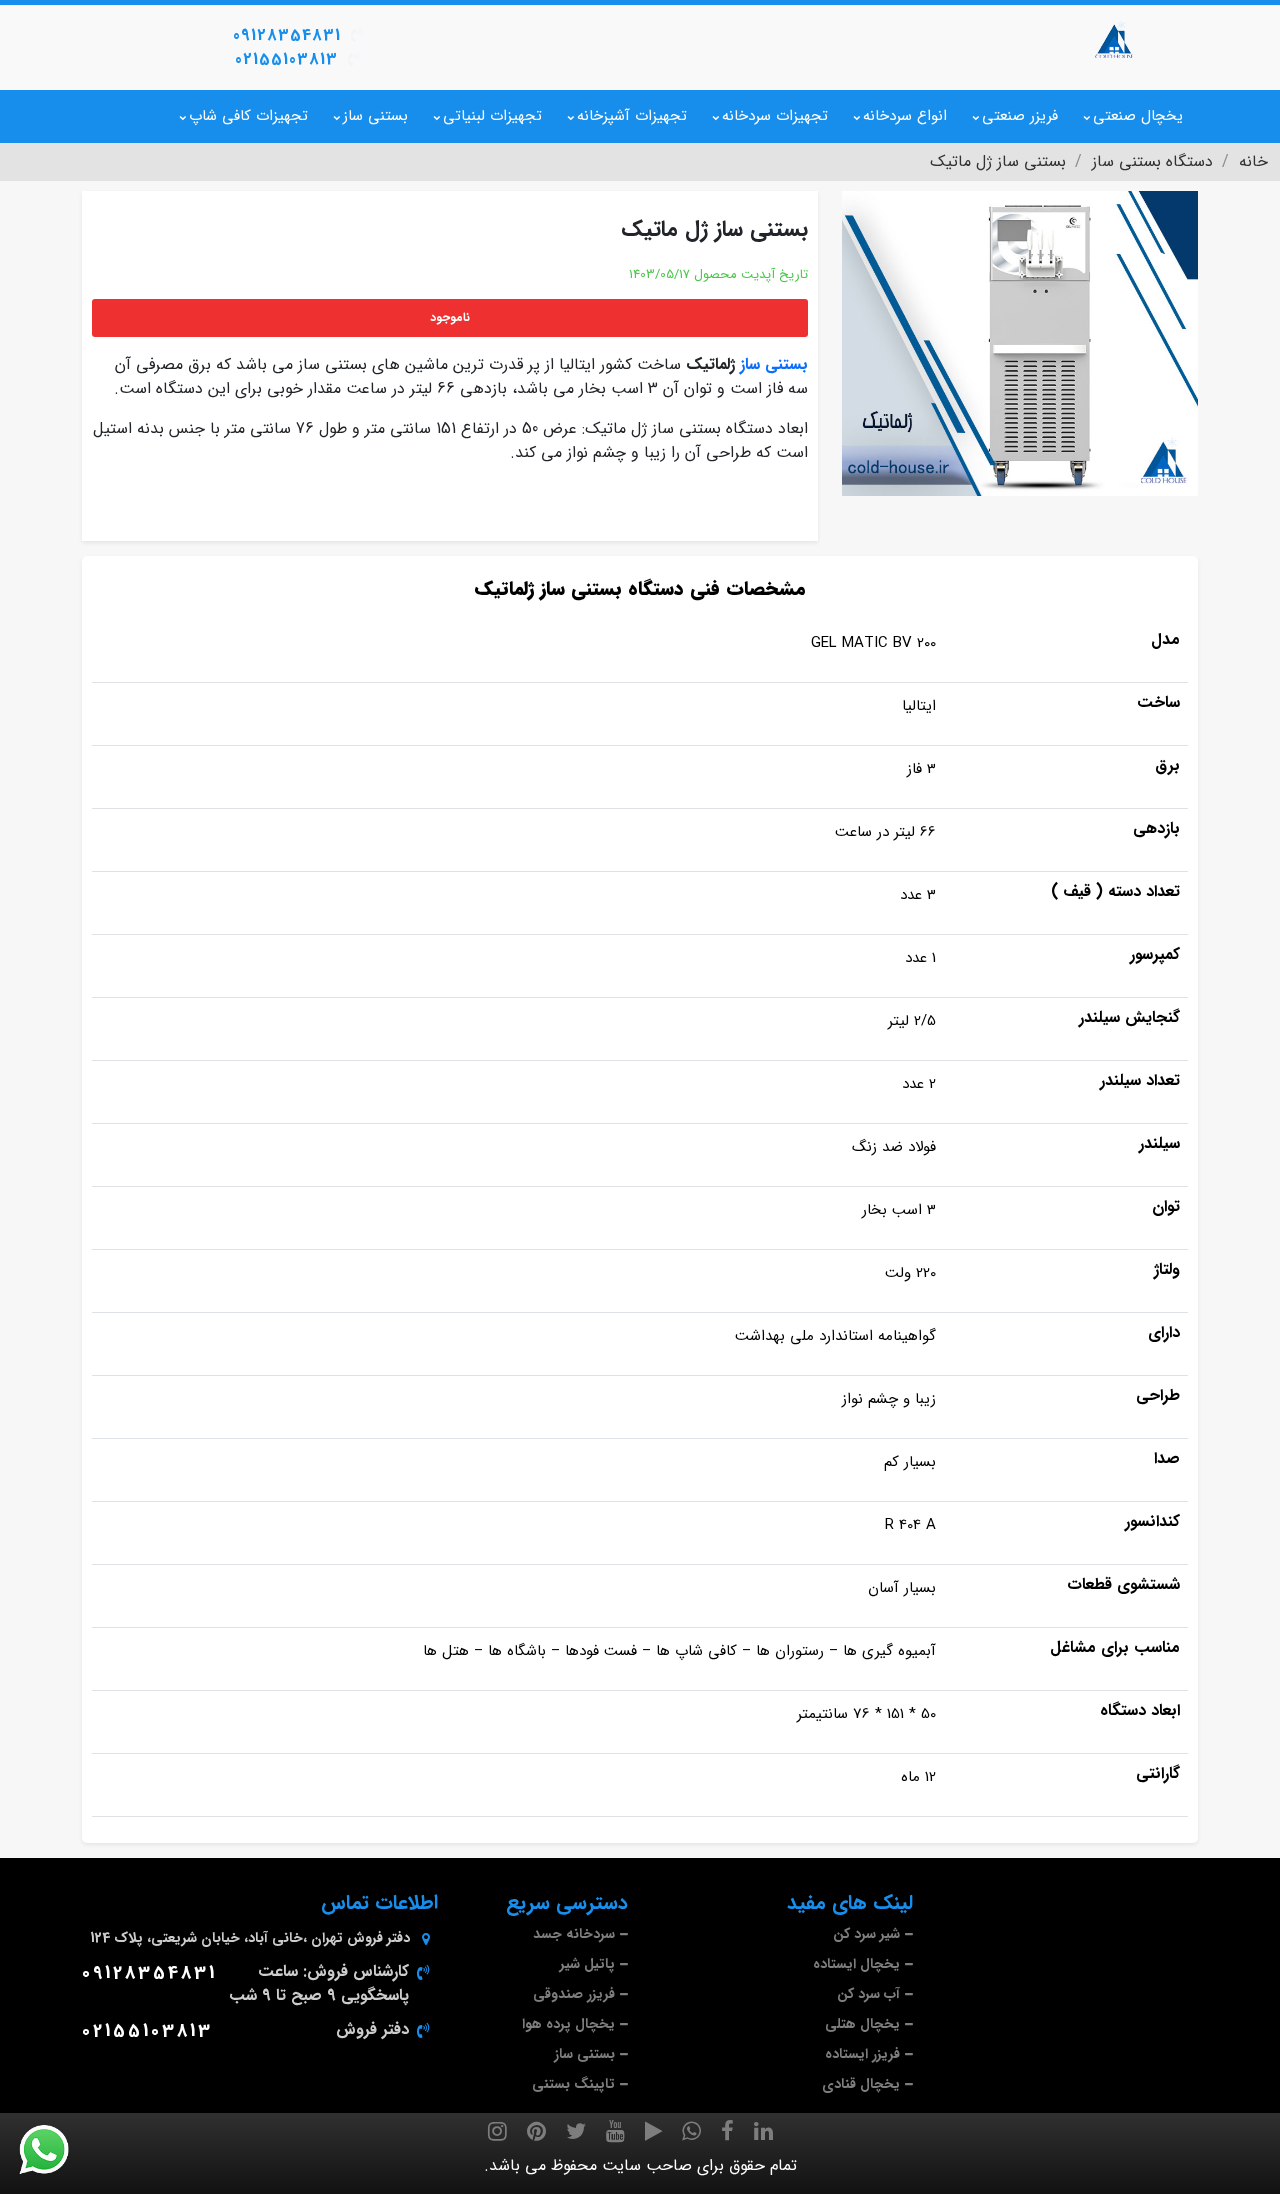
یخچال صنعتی (1138, 116)
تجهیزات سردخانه (775, 116)
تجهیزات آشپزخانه (632, 116)
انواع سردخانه (905, 116)
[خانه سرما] (1115, 40)
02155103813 (286, 59)
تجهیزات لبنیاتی (492, 116)
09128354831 (287, 35)
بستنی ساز (375, 116)
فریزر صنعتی (1020, 116)
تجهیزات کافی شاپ (248, 116)
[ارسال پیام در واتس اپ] (56, 2150)
